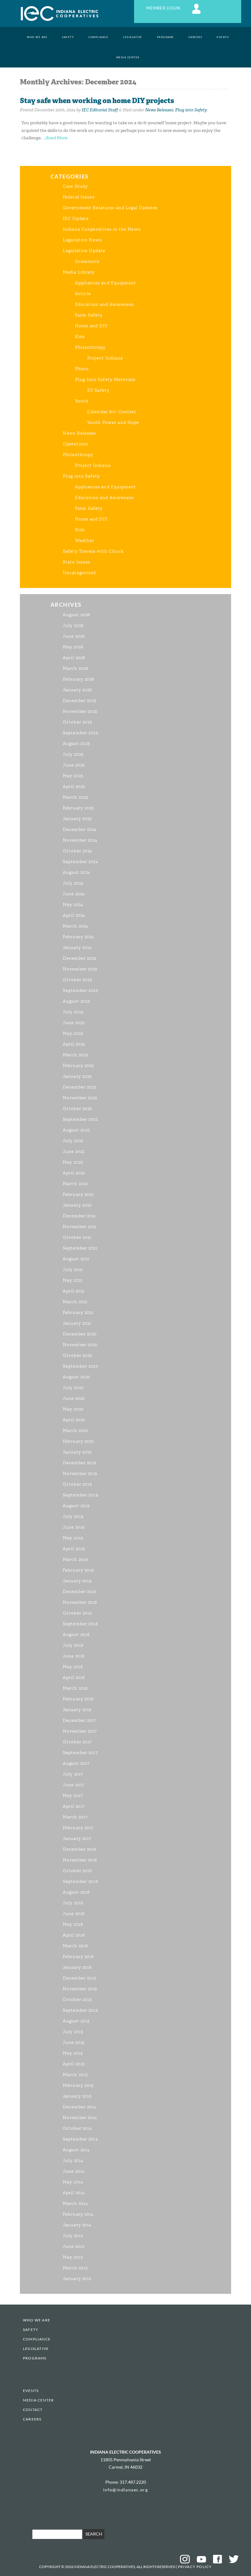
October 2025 (77, 722)
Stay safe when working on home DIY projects (97, 101)
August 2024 (76, 872)
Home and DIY (91, 326)
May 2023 (73, 1033)
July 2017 (73, 1774)
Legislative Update (84, 251)
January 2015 (77, 2096)
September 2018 (80, 1624)
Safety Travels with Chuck (93, 551)
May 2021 (73, 1280)
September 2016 (80, 1881)
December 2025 (80, 701)
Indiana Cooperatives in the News (102, 229)
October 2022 (77, 1109)
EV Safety (98, 390)
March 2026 (75, 668)
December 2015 (80, 1978)
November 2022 (80, 1098)
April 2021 (74, 1291)
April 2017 (74, 1806)
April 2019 (74, 1549)
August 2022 (76, 1130)
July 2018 (73, 1645)
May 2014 (73, 2182)
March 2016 (75, 1946)
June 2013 (74, 2246)
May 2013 (73, 2257)
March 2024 (75, 926)
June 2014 (74, 2171)
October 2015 (77, 2000)
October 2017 (77, 1742)
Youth (82, 401)
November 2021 (80, 1227)
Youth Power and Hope (113, 422)
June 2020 (74, 1398)
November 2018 (80, 1602)
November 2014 (80, 2118)
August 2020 (77, 1377)
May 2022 (73, 1162)
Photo (82, 369)
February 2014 (78, 2214)
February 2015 (78, 2085)
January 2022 (77, 1205)
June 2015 (74, 2042)
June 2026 (74, 636)
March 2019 (75, 1559)
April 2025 (74, 787)
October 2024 (77, 851)
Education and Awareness (104, 304)
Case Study (75, 186)
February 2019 (79, 1570)
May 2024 (73, 905)
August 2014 (76, 2150)
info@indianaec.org (125, 2490)
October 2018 (77, 1613)
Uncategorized (79, 573)
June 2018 (74, 1656)
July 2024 (73, 883)
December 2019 (80, 1463)
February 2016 (78, 1957)
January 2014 (77, 2225)
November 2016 (80, 1860)
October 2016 (77, 1871)
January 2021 (77, 1323)
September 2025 (81, 733)
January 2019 (77, 1581)
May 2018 (73, 1667)
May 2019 (73, 1538)
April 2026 (74, 658)
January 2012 (77, 2279)
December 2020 (80, 1334)
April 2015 (74, 2064)
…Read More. (56, 138)
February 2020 (79, 1441)
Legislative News (82, 240)
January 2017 (77, 1839)
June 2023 (74, 1023)
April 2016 (74, 1935)
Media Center (128, 57)
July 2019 (73, 1516)
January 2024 (77, 948)
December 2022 (80, 1087)
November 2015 (80, 1989)
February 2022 (78, 1194)
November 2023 (80, 969)
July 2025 (73, 754)
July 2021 (73, 1270)
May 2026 (73, 647)
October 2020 (78, 1355)
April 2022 (74, 1173)
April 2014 (74, 2193)
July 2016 (73, 1903)
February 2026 (79, 679)
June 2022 (74, 1152)
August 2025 (76, 744)
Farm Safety (89, 315)
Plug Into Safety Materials (105, 380)
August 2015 (76, 2021)
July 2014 (73, 2161)
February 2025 (79, 808)
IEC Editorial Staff (100, 110)
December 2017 (80, 1720)
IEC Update (76, 219)
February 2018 (78, 1699)
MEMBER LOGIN (164, 8)
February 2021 (78, 1313)
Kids (80, 337)
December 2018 (80, 1592)
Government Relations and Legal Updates (110, 208)
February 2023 (79, 1066)
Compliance (98, 37)
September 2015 (80, 2010)
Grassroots (87, 261)
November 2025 (80, 711)
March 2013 (75, 2268)
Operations (75, 444)
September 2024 (81, 862)
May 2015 (73, 2053)
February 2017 (78, 1828)
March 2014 (75, 2204)
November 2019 (80, 1474)
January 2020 (77, 1452)
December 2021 (79, 1216)
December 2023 (80, 958)
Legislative (133, 37)
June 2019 (74, 1527)
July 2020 (73, 1388)
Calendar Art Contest (112, 412)
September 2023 (81, 990)
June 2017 (74, 1785)
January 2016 (77, 1967)
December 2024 (80, 829)
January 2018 (77, 1710)
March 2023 (75, 1055)
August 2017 (76, 1763)
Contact (33, 2410)
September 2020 (81, 1366)
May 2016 (73, 1924)
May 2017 (73, 1796)
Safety (68, 37)
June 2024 (74, 894)
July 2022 (73, 1141)
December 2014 (80, 2107)
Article (83, 294)
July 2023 (73, 1012)
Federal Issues (79, 197)
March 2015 (75, 2075)
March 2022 (75, 1184)
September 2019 (81, 1495)
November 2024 (80, 840)
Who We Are (37, 37)
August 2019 (76, 1506)
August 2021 (76, 1259)
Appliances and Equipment (106, 283)
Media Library (79, 272)
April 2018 (74, 1678)
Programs (165, 37)
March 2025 (75, 797)
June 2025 (74, 765)
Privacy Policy (195, 2567)
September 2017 (80, 1753)
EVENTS (223, 37)
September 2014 (80, 2139)
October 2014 (77, 2128)
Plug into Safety (191, 110)
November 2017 (80, 1731)
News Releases (159, 110)
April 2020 (74, 1420)
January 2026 (77, 690)
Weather (85, 541)
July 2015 (73, 2032)
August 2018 (76, 1635)
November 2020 (80, 1345)
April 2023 (74, 1044)
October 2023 (77, 980)
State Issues (76, 562)
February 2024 (79, 937)
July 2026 (73, 626)
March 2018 (75, 1688)
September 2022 (80, 1119)
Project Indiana (105, 358)
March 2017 (75, 1817)
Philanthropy (90, 347)
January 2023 (77, 1076)
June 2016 (74, 1914)
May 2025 (73, 776)
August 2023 (76, 1001)
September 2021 (80, 1248)
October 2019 (77, 1484)
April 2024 (74, 915)
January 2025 (77, 819)
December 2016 (80, 1849)
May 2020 (73, 1409)
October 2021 (77, 1237)
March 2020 (76, 1431)
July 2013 (73, 2236)
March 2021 (75, 1302)
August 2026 (76, 615)
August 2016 (76, 1892)
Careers (195, 37)
